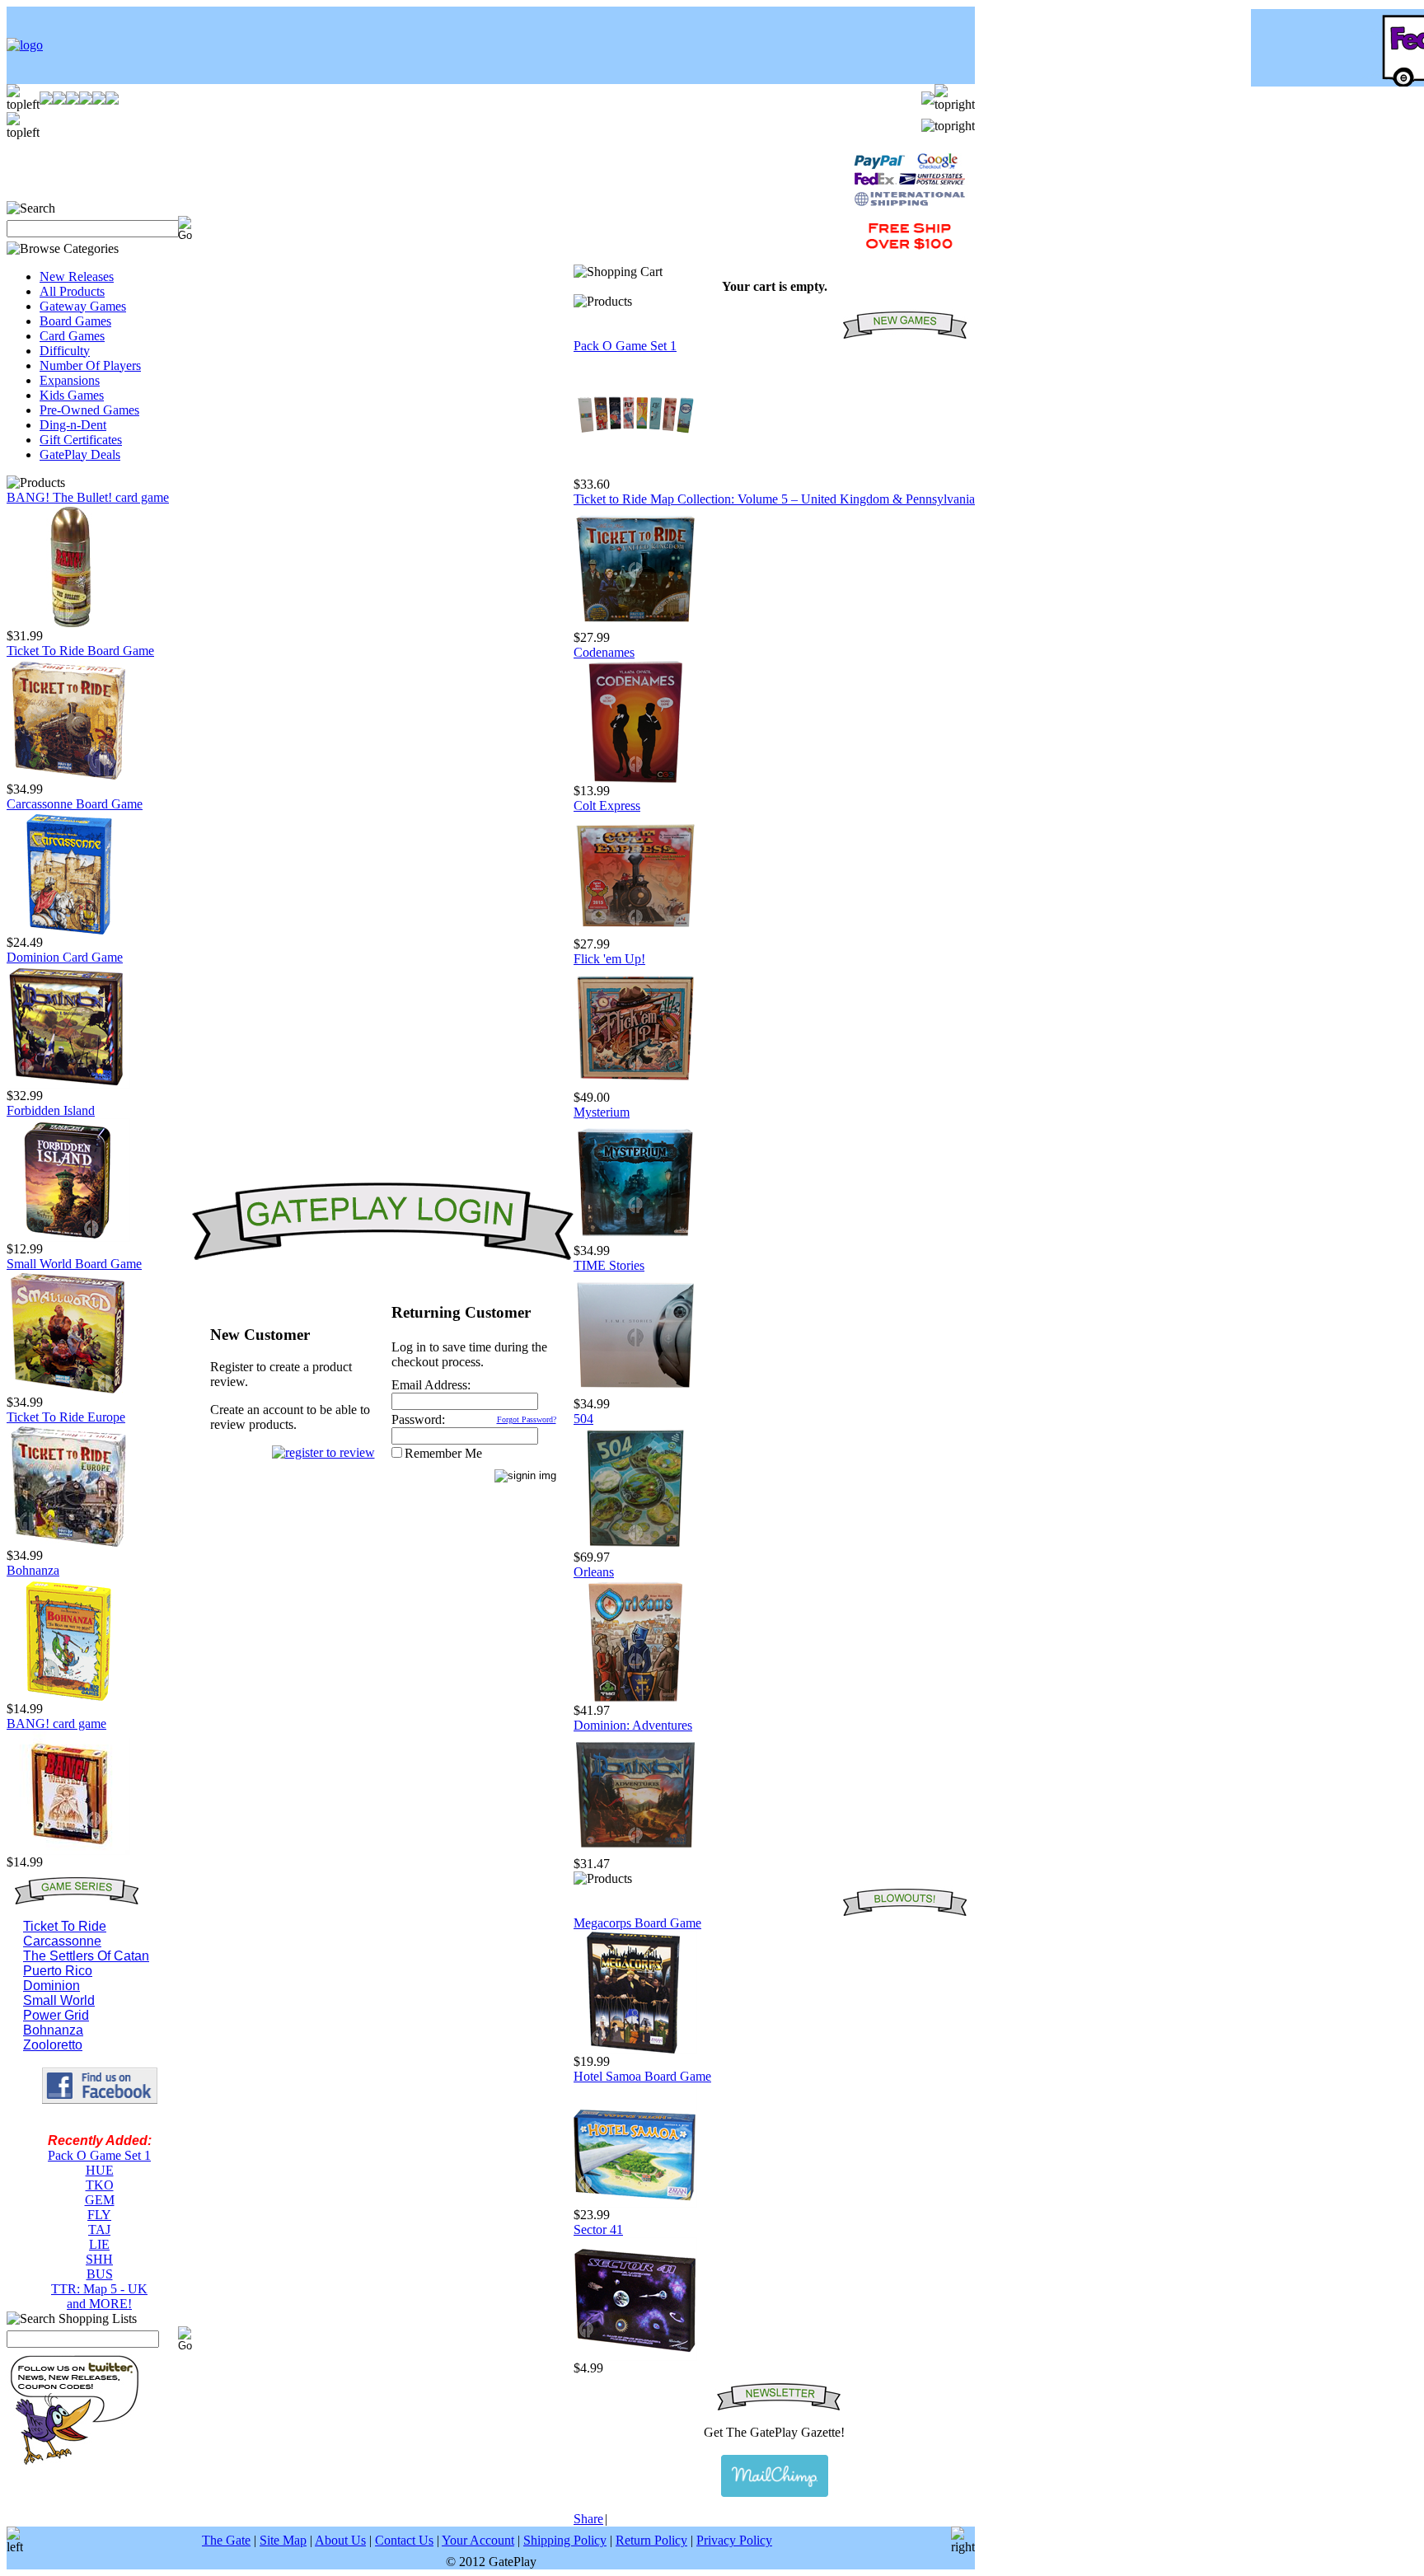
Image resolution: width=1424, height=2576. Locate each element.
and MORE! (99, 2304)
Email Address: (431, 1385)
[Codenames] (635, 779)
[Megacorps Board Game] (635, 2050)
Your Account (478, 2540)
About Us (340, 2540)
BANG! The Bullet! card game (88, 497)
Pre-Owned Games (89, 410)
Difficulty (65, 351)
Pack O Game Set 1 (99, 2155)
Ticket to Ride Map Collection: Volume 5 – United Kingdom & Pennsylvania (774, 499)
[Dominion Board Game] (68, 1084)
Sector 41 (598, 2229)
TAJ (99, 2229)
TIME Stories (609, 1265)
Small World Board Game (74, 1264)
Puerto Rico (58, 1971)
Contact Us (404, 2540)
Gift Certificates (81, 440)
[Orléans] (635, 1699)
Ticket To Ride (65, 1926)
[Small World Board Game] (68, 1391)
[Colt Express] (635, 932)
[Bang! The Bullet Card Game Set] (68, 624)
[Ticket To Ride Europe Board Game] (68, 1544)
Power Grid (56, 2015)
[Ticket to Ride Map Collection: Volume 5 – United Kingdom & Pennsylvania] (635, 626)
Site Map (283, 2540)
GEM (100, 2200)
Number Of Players (90, 365)
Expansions (70, 380)
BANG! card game (56, 1724)
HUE (100, 2170)
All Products (72, 291)
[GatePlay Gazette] (774, 2476)
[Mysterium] (635, 1239)
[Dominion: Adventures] (635, 1852)
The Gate (226, 2540)
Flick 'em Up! (609, 959)
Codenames (604, 652)
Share (588, 2519)
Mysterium (602, 1112)
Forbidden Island (51, 1110)
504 (583, 1419)
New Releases (77, 276)
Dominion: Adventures (633, 1725)
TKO (100, 2185)
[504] (635, 1546)
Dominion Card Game (65, 957)
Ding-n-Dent (73, 425)
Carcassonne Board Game (75, 804)
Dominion (52, 1986)
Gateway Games (83, 306)
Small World (59, 2000)
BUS (100, 2274)
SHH (99, 2259)
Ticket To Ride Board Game (80, 651)
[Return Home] (25, 45)
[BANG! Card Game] (68, 1850)
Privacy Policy (734, 2540)
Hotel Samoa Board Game (642, 2076)
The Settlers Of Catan (86, 1956)
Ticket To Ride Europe (66, 1417)
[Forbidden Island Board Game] (68, 1237)
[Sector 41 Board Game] (635, 2356)
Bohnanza (33, 1570)
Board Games (75, 321)
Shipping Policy (565, 2540)
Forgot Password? (527, 1419)
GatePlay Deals (80, 454)
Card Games (72, 336)
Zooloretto (53, 2045)
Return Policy (651, 2540)
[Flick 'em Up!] (635, 1086)
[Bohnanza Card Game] (68, 1697)
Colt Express (607, 806)
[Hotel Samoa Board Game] (635, 2203)
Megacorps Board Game (637, 1923)
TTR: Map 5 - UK (99, 2289)
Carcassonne (62, 1941)
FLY (99, 2215)
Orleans (594, 1572)
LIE (99, 2244)
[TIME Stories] (635, 1392)
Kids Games (72, 395)
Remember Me (443, 1453)
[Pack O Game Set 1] (635, 473)
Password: (418, 1419)
